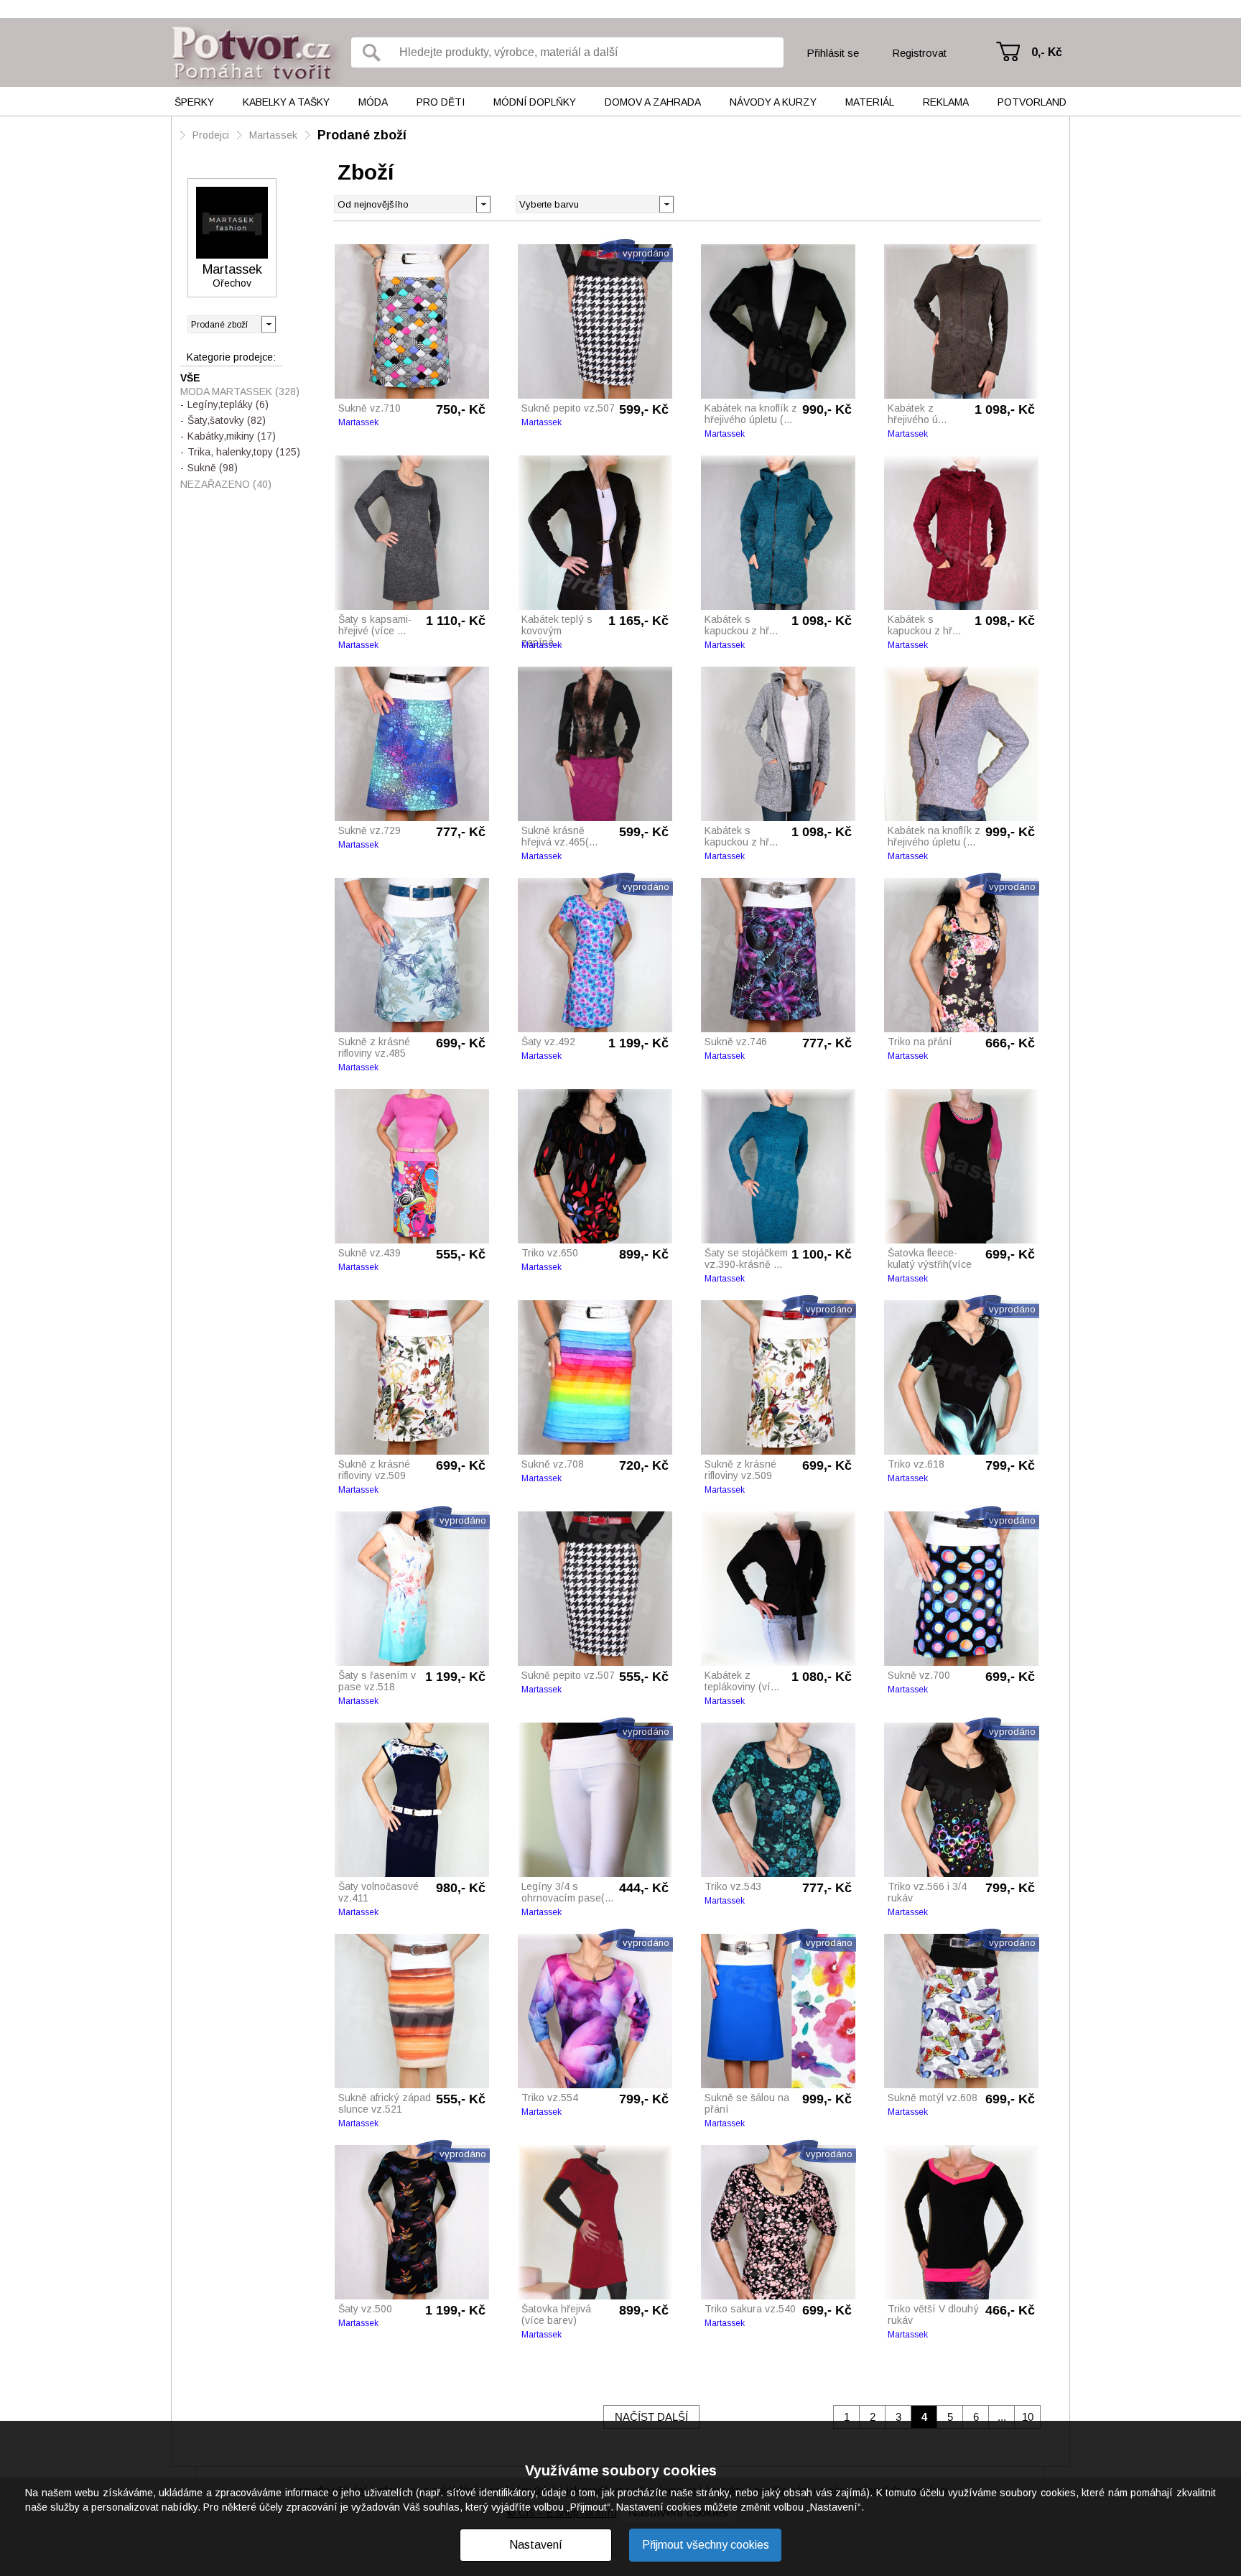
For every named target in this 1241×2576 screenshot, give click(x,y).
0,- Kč (1047, 52)
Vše (190, 378)
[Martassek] (232, 223)
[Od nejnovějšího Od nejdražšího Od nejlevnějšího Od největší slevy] (413, 204)
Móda (373, 102)
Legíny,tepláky (228, 404)
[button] (666, 203)
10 (1028, 2417)
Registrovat (919, 53)
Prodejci (211, 135)
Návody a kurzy (773, 102)
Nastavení (536, 2545)
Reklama (946, 102)
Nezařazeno (226, 484)
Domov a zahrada (653, 102)
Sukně (213, 468)
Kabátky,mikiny (232, 436)
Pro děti (441, 102)
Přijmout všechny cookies (706, 2545)
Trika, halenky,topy (244, 452)
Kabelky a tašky (286, 102)
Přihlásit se (833, 53)
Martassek (273, 135)
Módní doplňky (535, 102)
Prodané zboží (362, 135)
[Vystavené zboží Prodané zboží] (232, 324)
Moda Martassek (240, 392)
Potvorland (1032, 102)
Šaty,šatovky (227, 420)
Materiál (870, 102)
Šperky (194, 102)
